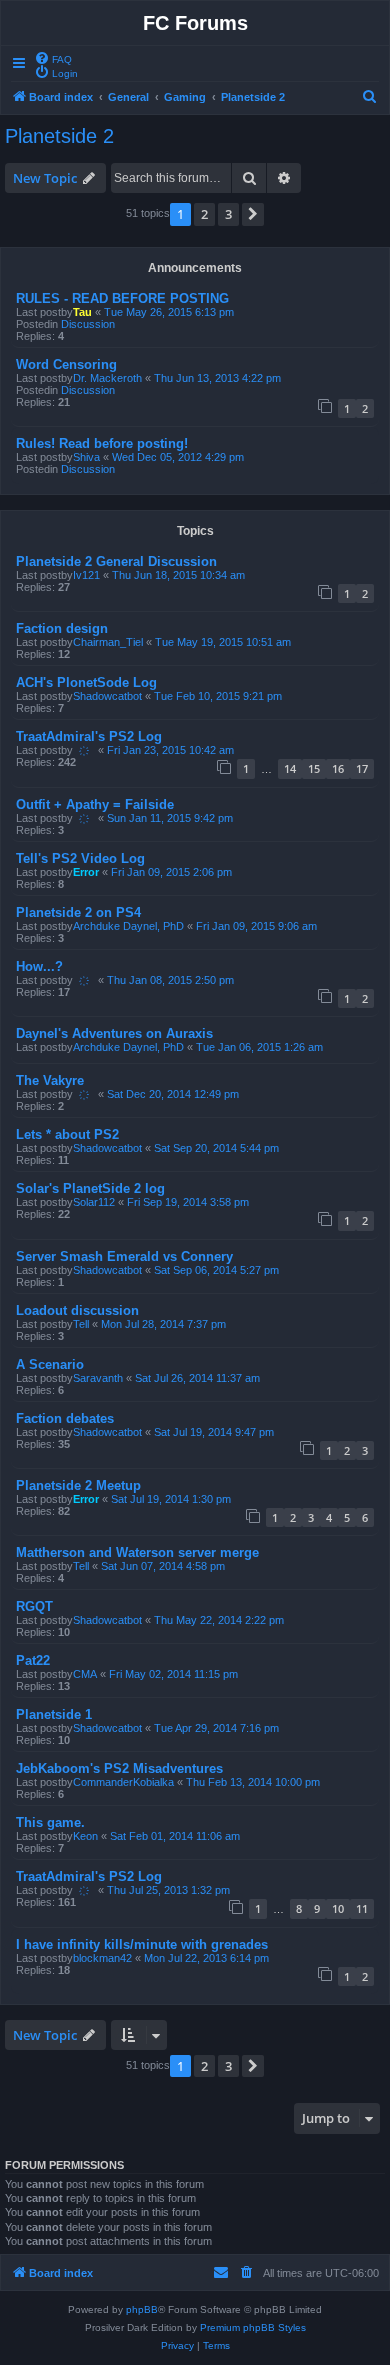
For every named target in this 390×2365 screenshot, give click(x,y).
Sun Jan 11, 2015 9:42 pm (170, 818)
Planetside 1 (54, 1714)
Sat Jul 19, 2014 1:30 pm (171, 1499)
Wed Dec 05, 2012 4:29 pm (178, 457)
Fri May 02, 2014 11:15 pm (173, 1674)
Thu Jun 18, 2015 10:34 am (178, 575)
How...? (39, 966)
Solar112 (94, 1202)
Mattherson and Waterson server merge (137, 1552)
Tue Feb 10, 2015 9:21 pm (218, 696)
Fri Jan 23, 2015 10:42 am (170, 750)
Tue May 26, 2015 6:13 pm (169, 312)
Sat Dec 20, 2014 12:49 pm (173, 1094)
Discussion (88, 324)
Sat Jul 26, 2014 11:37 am (197, 1378)
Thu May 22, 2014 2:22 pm (219, 1620)
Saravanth (98, 1378)
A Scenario (50, 1364)
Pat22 (33, 1660)
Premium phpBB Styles (253, 2327)
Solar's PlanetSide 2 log (90, 1188)
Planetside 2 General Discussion (116, 561)
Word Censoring (66, 364)
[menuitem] (53, 58)
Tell (81, 1324)
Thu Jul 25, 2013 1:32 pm (168, 1890)
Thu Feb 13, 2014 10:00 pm (253, 1782)
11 (362, 1908)
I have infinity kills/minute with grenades (142, 1944)
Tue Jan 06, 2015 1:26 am (259, 1047)
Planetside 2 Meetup (78, 1485)
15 (314, 768)
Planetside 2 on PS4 (78, 912)
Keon (85, 1836)
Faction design (62, 628)
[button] (253, 214)
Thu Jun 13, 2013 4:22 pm (217, 378)
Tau (82, 312)
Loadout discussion (77, 1310)
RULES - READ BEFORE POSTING (122, 298)
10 (338, 1908)
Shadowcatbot (107, 696)
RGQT (34, 1606)
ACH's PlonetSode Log (86, 682)
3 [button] (228, 214)
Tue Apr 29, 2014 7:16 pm (216, 1728)
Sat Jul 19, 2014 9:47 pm (214, 1432)
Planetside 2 (59, 136)
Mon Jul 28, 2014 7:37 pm (163, 1324)
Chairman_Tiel (108, 642)
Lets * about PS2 (67, 1134)
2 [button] (204, 214)
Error (86, 872)
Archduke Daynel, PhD (128, 926)
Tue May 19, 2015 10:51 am (223, 642)
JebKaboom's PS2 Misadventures (119, 1768)
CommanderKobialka (123, 1782)
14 (290, 768)
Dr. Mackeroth (107, 378)
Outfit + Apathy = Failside (95, 804)
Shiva (86, 457)
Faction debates (65, 1418)
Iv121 (86, 575)
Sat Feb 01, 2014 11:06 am (175, 1836)
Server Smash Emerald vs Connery (124, 1256)
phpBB (142, 2309)
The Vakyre (50, 1080)
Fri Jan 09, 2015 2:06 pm (171, 872)
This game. (50, 1822)
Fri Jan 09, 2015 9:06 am (256, 926)
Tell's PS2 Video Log (80, 858)
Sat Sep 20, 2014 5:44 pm (216, 1148)
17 (362, 768)
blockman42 (102, 1958)
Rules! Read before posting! (102, 443)
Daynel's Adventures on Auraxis (114, 1033)
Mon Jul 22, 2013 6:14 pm (206, 1958)
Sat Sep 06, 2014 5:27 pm (216, 1270)
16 (338, 768)
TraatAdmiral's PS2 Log (89, 736)
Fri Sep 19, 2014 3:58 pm (188, 1202)
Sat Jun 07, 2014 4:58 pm (163, 1566)
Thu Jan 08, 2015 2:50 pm (170, 980)
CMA (85, 1674)
